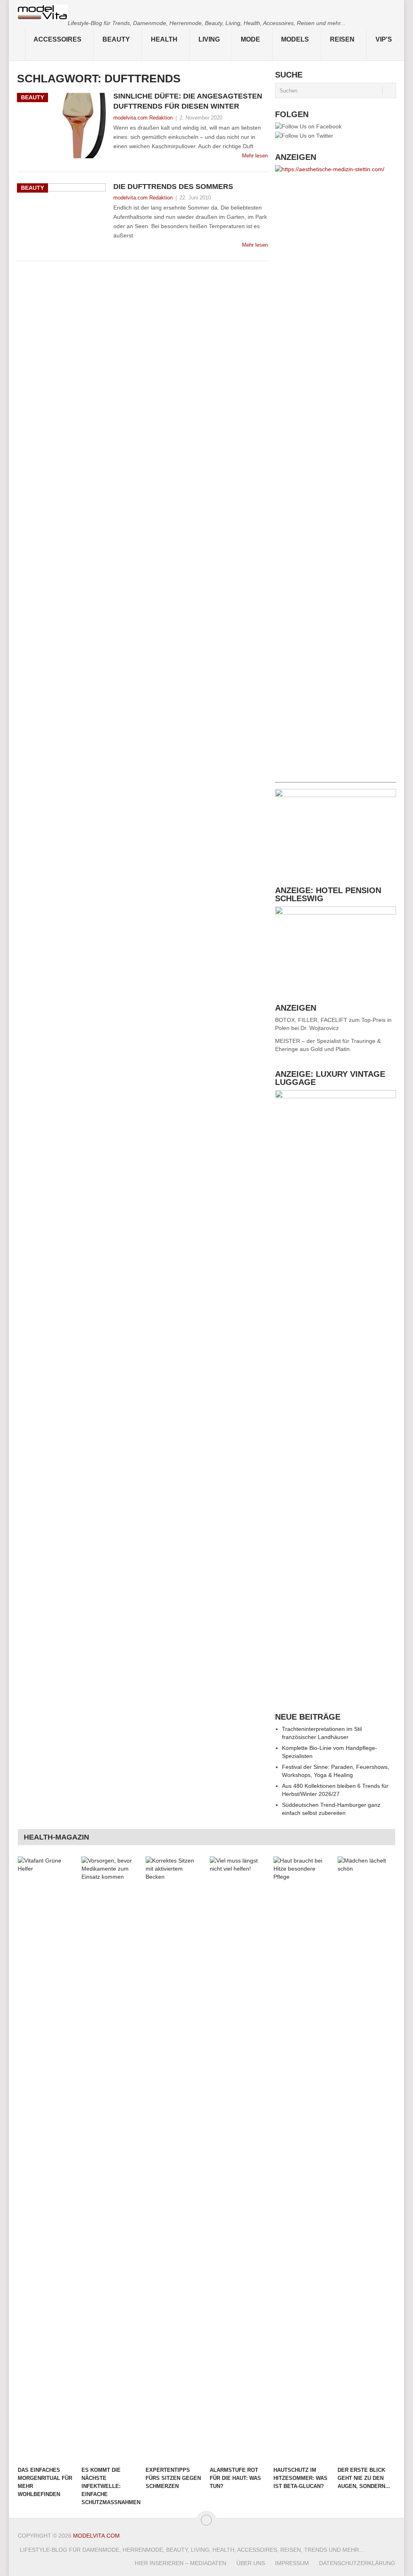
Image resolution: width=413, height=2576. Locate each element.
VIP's (384, 39)
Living (209, 39)
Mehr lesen (255, 156)
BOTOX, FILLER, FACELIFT (311, 1020)
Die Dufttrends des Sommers (173, 187)
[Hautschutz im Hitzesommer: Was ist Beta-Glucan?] (302, 2159)
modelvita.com (96, 2536)
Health (164, 39)
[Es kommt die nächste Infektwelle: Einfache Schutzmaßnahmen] (110, 2159)
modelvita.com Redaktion (143, 118)
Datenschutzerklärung (357, 2563)
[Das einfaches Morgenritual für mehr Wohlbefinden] (46, 2159)
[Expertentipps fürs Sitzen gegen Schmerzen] (174, 2159)
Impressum (292, 2563)
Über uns (251, 2563)
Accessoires (57, 39)
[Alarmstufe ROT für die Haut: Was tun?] (238, 2159)
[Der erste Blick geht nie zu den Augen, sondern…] (366, 2159)
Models (295, 39)
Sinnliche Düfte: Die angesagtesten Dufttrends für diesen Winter (188, 101)
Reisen (342, 39)
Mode (250, 39)
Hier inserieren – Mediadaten (180, 2563)
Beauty (116, 39)
